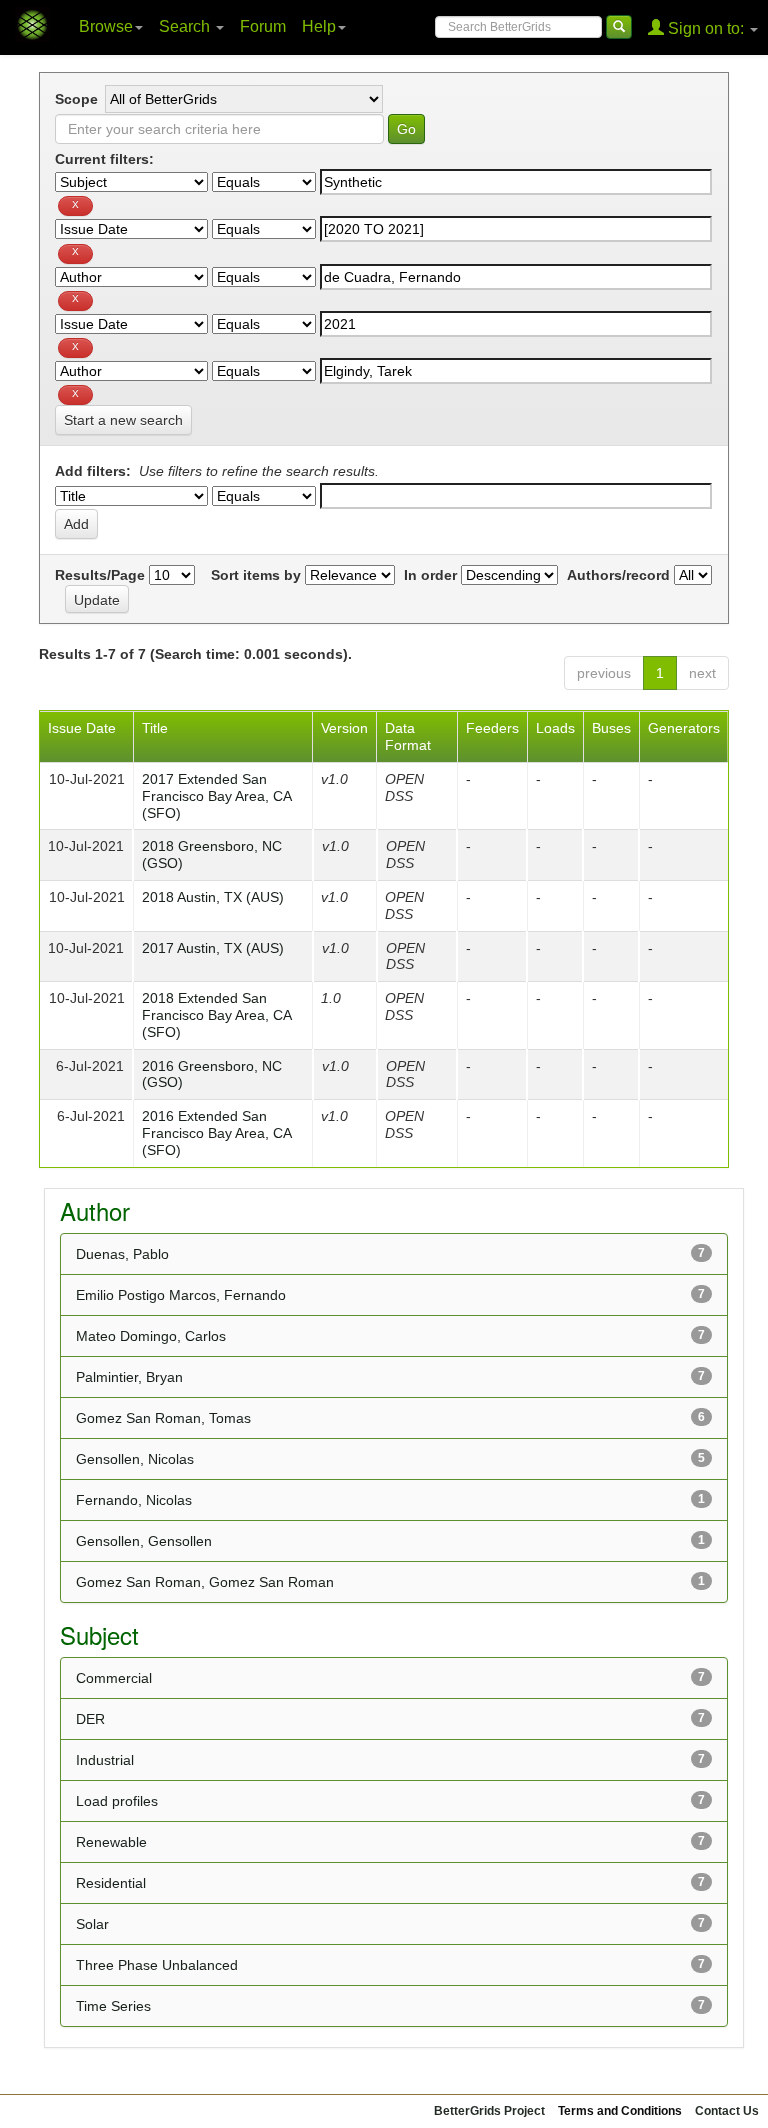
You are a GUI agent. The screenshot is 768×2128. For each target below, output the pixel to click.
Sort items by (256, 575)
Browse (106, 26)
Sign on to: (706, 28)
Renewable (111, 1842)
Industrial (105, 1760)
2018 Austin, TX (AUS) (213, 897)
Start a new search (123, 420)
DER (90, 1719)
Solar (92, 1924)
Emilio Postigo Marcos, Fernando (181, 1295)
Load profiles (117, 1801)
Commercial (114, 1678)
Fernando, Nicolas (134, 1500)
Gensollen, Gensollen (144, 1541)
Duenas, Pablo (122, 1254)
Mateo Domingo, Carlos (151, 1336)
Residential (111, 1883)
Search (186, 26)
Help (319, 26)
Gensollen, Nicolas (135, 1459)
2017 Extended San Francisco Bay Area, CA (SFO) (216, 796)
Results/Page (100, 575)
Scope (76, 99)
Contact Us (727, 2111)
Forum (263, 26)
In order (430, 575)
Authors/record (618, 575)
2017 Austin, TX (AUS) (213, 948)
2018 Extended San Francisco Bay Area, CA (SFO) (216, 1015)
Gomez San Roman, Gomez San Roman (205, 1582)
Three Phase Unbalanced (157, 1965)
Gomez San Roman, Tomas (163, 1418)
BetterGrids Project (489, 2111)
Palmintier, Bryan (129, 1377)
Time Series (113, 2006)
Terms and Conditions (620, 2111)
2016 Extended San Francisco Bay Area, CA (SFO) (216, 1133)
